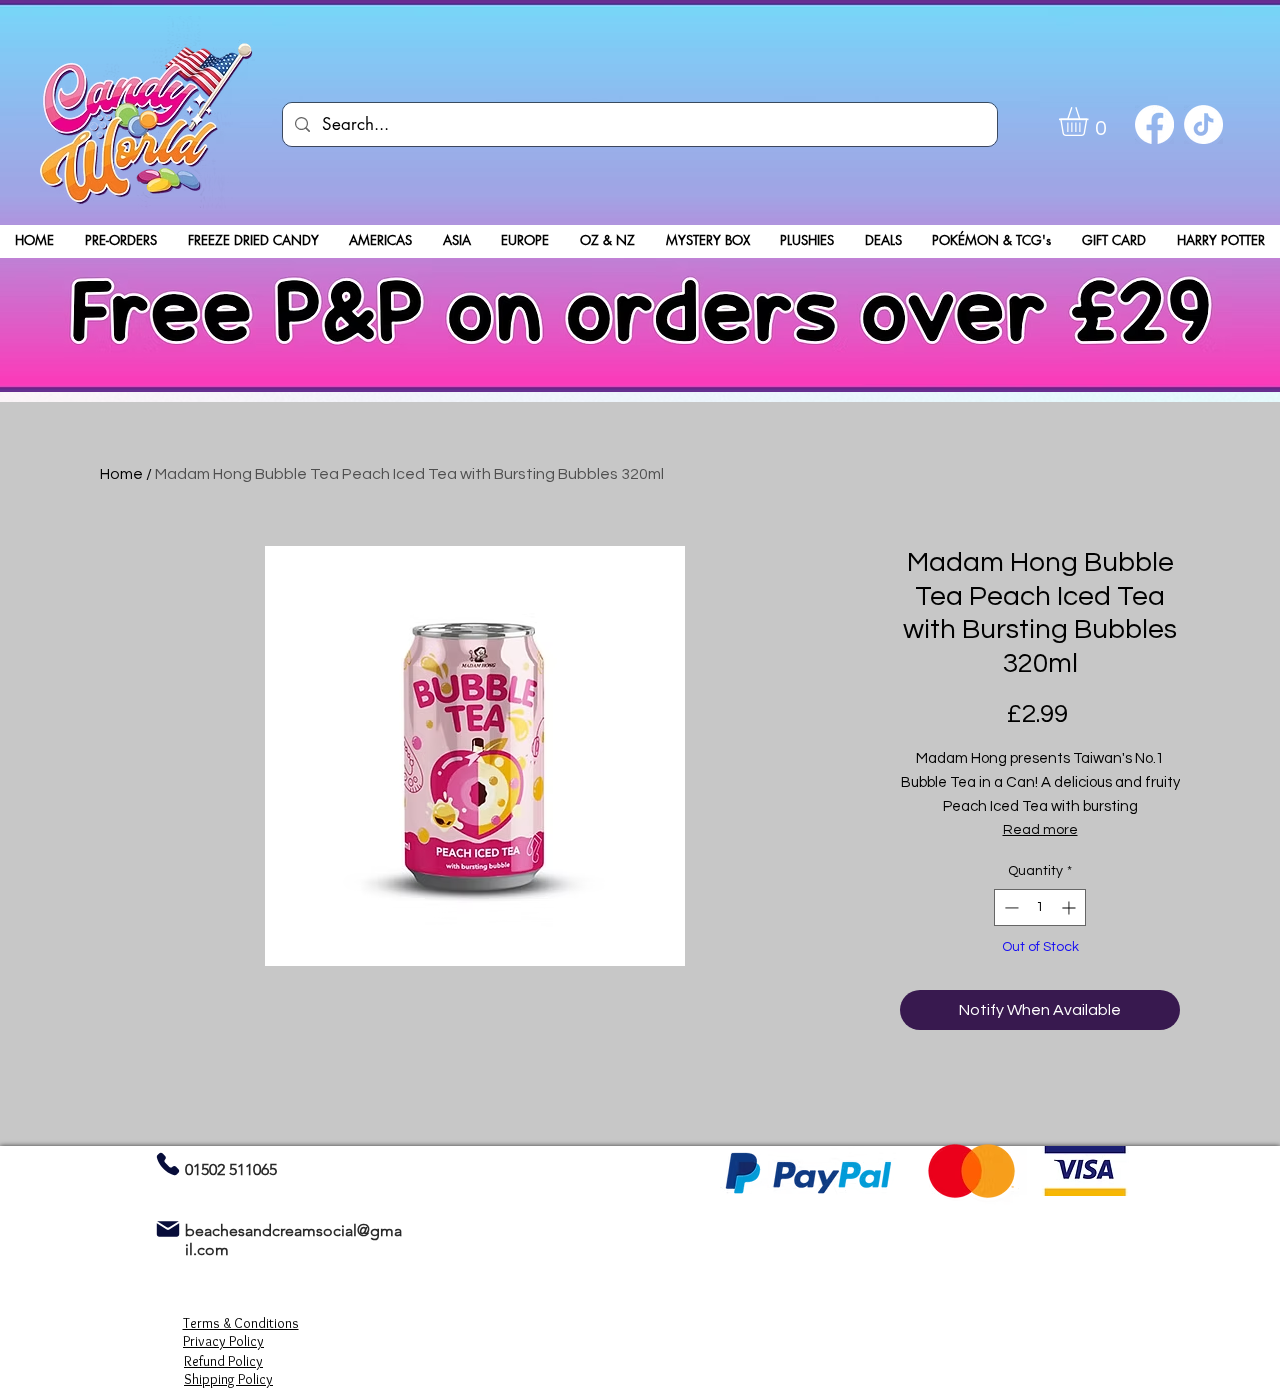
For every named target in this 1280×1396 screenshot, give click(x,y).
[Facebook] (1154, 124)
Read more (1040, 830)
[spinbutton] (1040, 907)
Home (121, 474)
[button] (1090, 121)
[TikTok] (1203, 124)
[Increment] (1070, 907)
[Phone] (167, 1163)
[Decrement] (1009, 907)
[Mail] (167, 1229)
